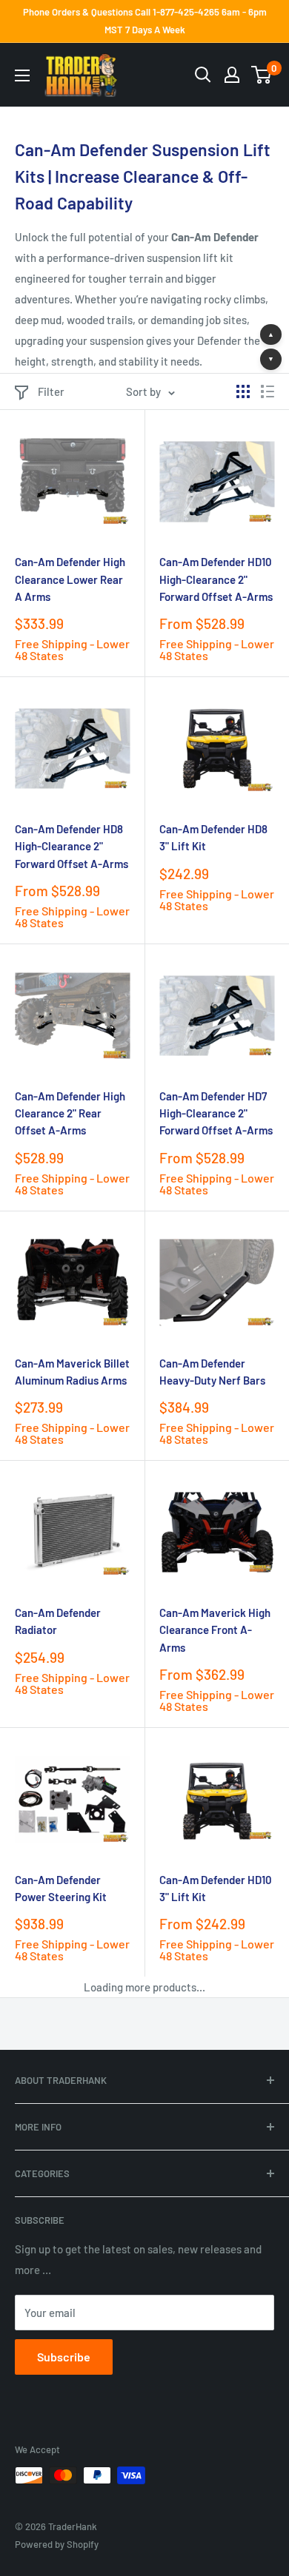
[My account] (232, 75)
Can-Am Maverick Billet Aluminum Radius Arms (72, 1372)
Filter (51, 391)
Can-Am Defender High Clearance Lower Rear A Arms (70, 579)
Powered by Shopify (57, 2544)
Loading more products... (144, 1987)
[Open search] (203, 75)
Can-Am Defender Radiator (58, 1621)
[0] (262, 75)
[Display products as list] (268, 391)
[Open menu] (22, 75)
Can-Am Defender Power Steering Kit (61, 1888)
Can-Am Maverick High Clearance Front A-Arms (215, 1630)
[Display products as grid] (243, 391)
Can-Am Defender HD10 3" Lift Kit (216, 1888)
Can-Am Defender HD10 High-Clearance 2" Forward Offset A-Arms (216, 579)
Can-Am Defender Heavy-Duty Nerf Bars (212, 1372)
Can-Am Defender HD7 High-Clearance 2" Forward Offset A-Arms (216, 1113)
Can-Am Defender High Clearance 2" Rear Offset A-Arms (70, 1113)
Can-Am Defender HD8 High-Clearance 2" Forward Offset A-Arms (72, 846)
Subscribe (64, 2357)
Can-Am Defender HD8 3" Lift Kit (213, 837)
